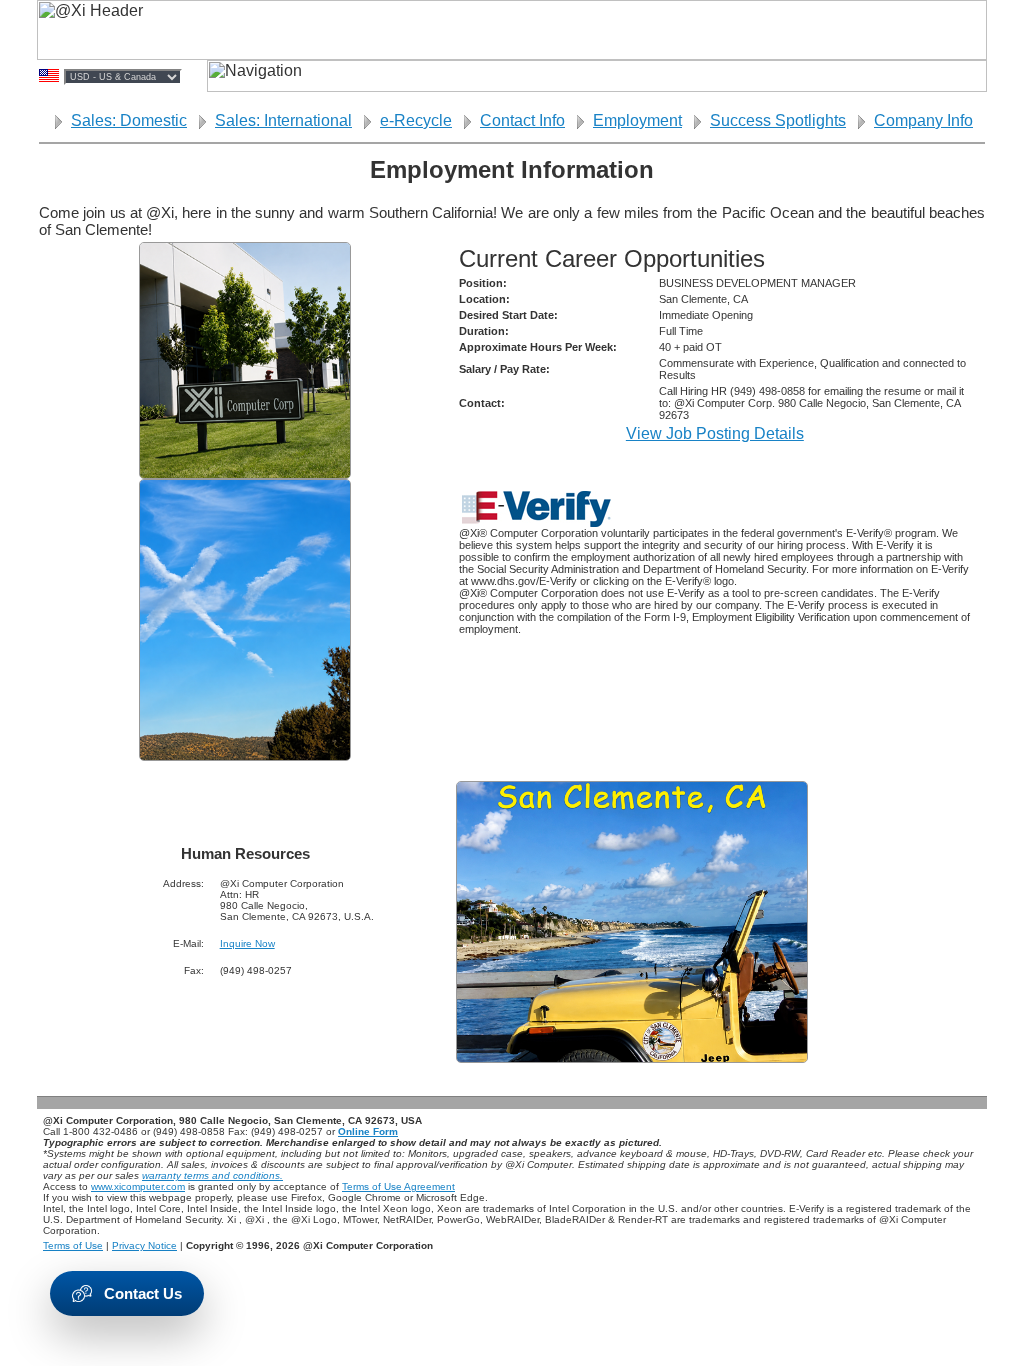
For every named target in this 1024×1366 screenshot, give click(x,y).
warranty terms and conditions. (212, 1175)
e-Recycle (416, 120)
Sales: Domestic (129, 120)
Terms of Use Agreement (398, 1186)
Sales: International (283, 120)
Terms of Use (73, 1245)
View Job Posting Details (715, 433)
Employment (637, 120)
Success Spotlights (778, 120)
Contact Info (522, 120)
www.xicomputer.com (138, 1186)
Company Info (923, 120)
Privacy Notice (144, 1245)
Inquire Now (247, 943)
